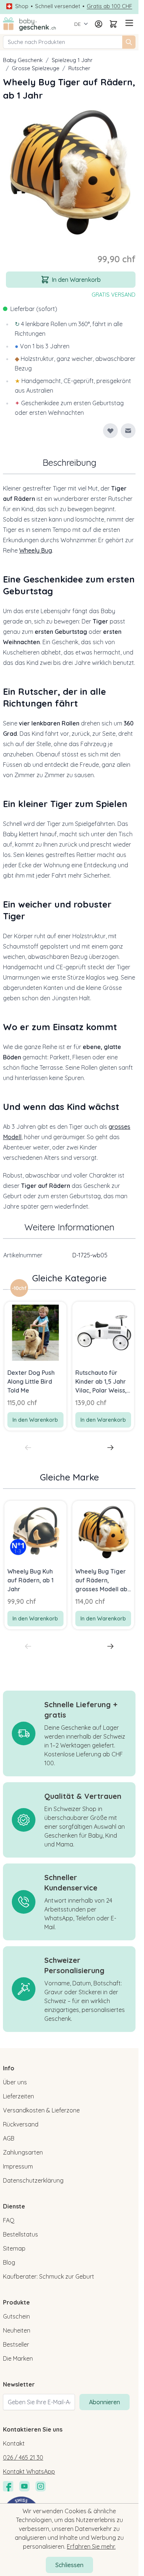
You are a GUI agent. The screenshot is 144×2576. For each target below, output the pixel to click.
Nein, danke (35, 1321)
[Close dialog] (133, 1262)
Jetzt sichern (35, 1310)
